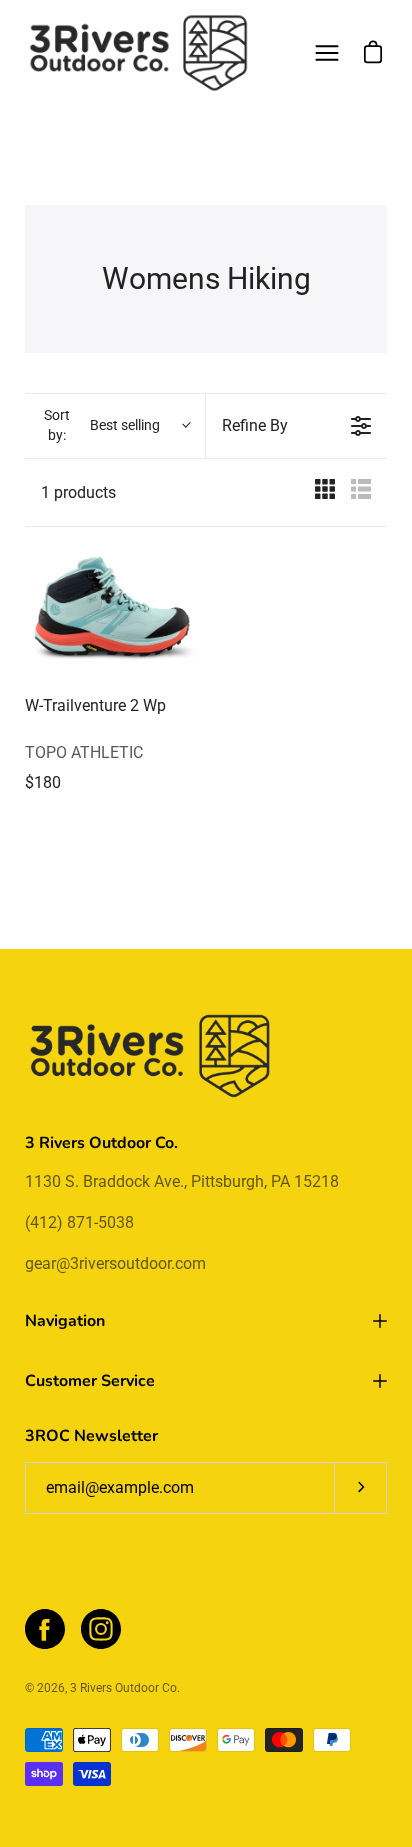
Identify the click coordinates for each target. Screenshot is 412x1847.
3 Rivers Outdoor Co (123, 1688)
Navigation (65, 1321)
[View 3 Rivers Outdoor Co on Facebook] (45, 1629)
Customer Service (90, 1381)
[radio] (325, 492)
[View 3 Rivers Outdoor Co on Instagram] (101, 1629)
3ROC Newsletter (91, 1436)
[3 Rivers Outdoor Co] (139, 53)
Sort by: (102, 425)
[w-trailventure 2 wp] (111, 613)
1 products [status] (78, 492)
